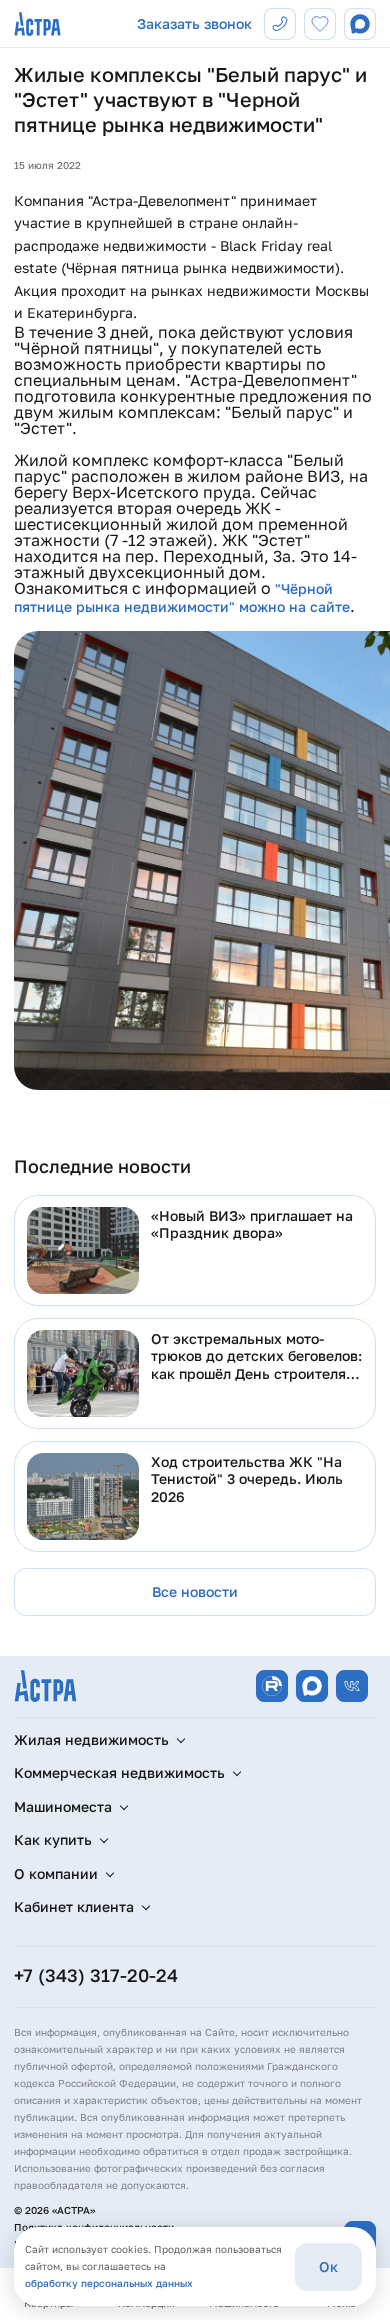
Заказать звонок (194, 23)
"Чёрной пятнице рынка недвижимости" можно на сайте (182, 597)
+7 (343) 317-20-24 (96, 1975)
